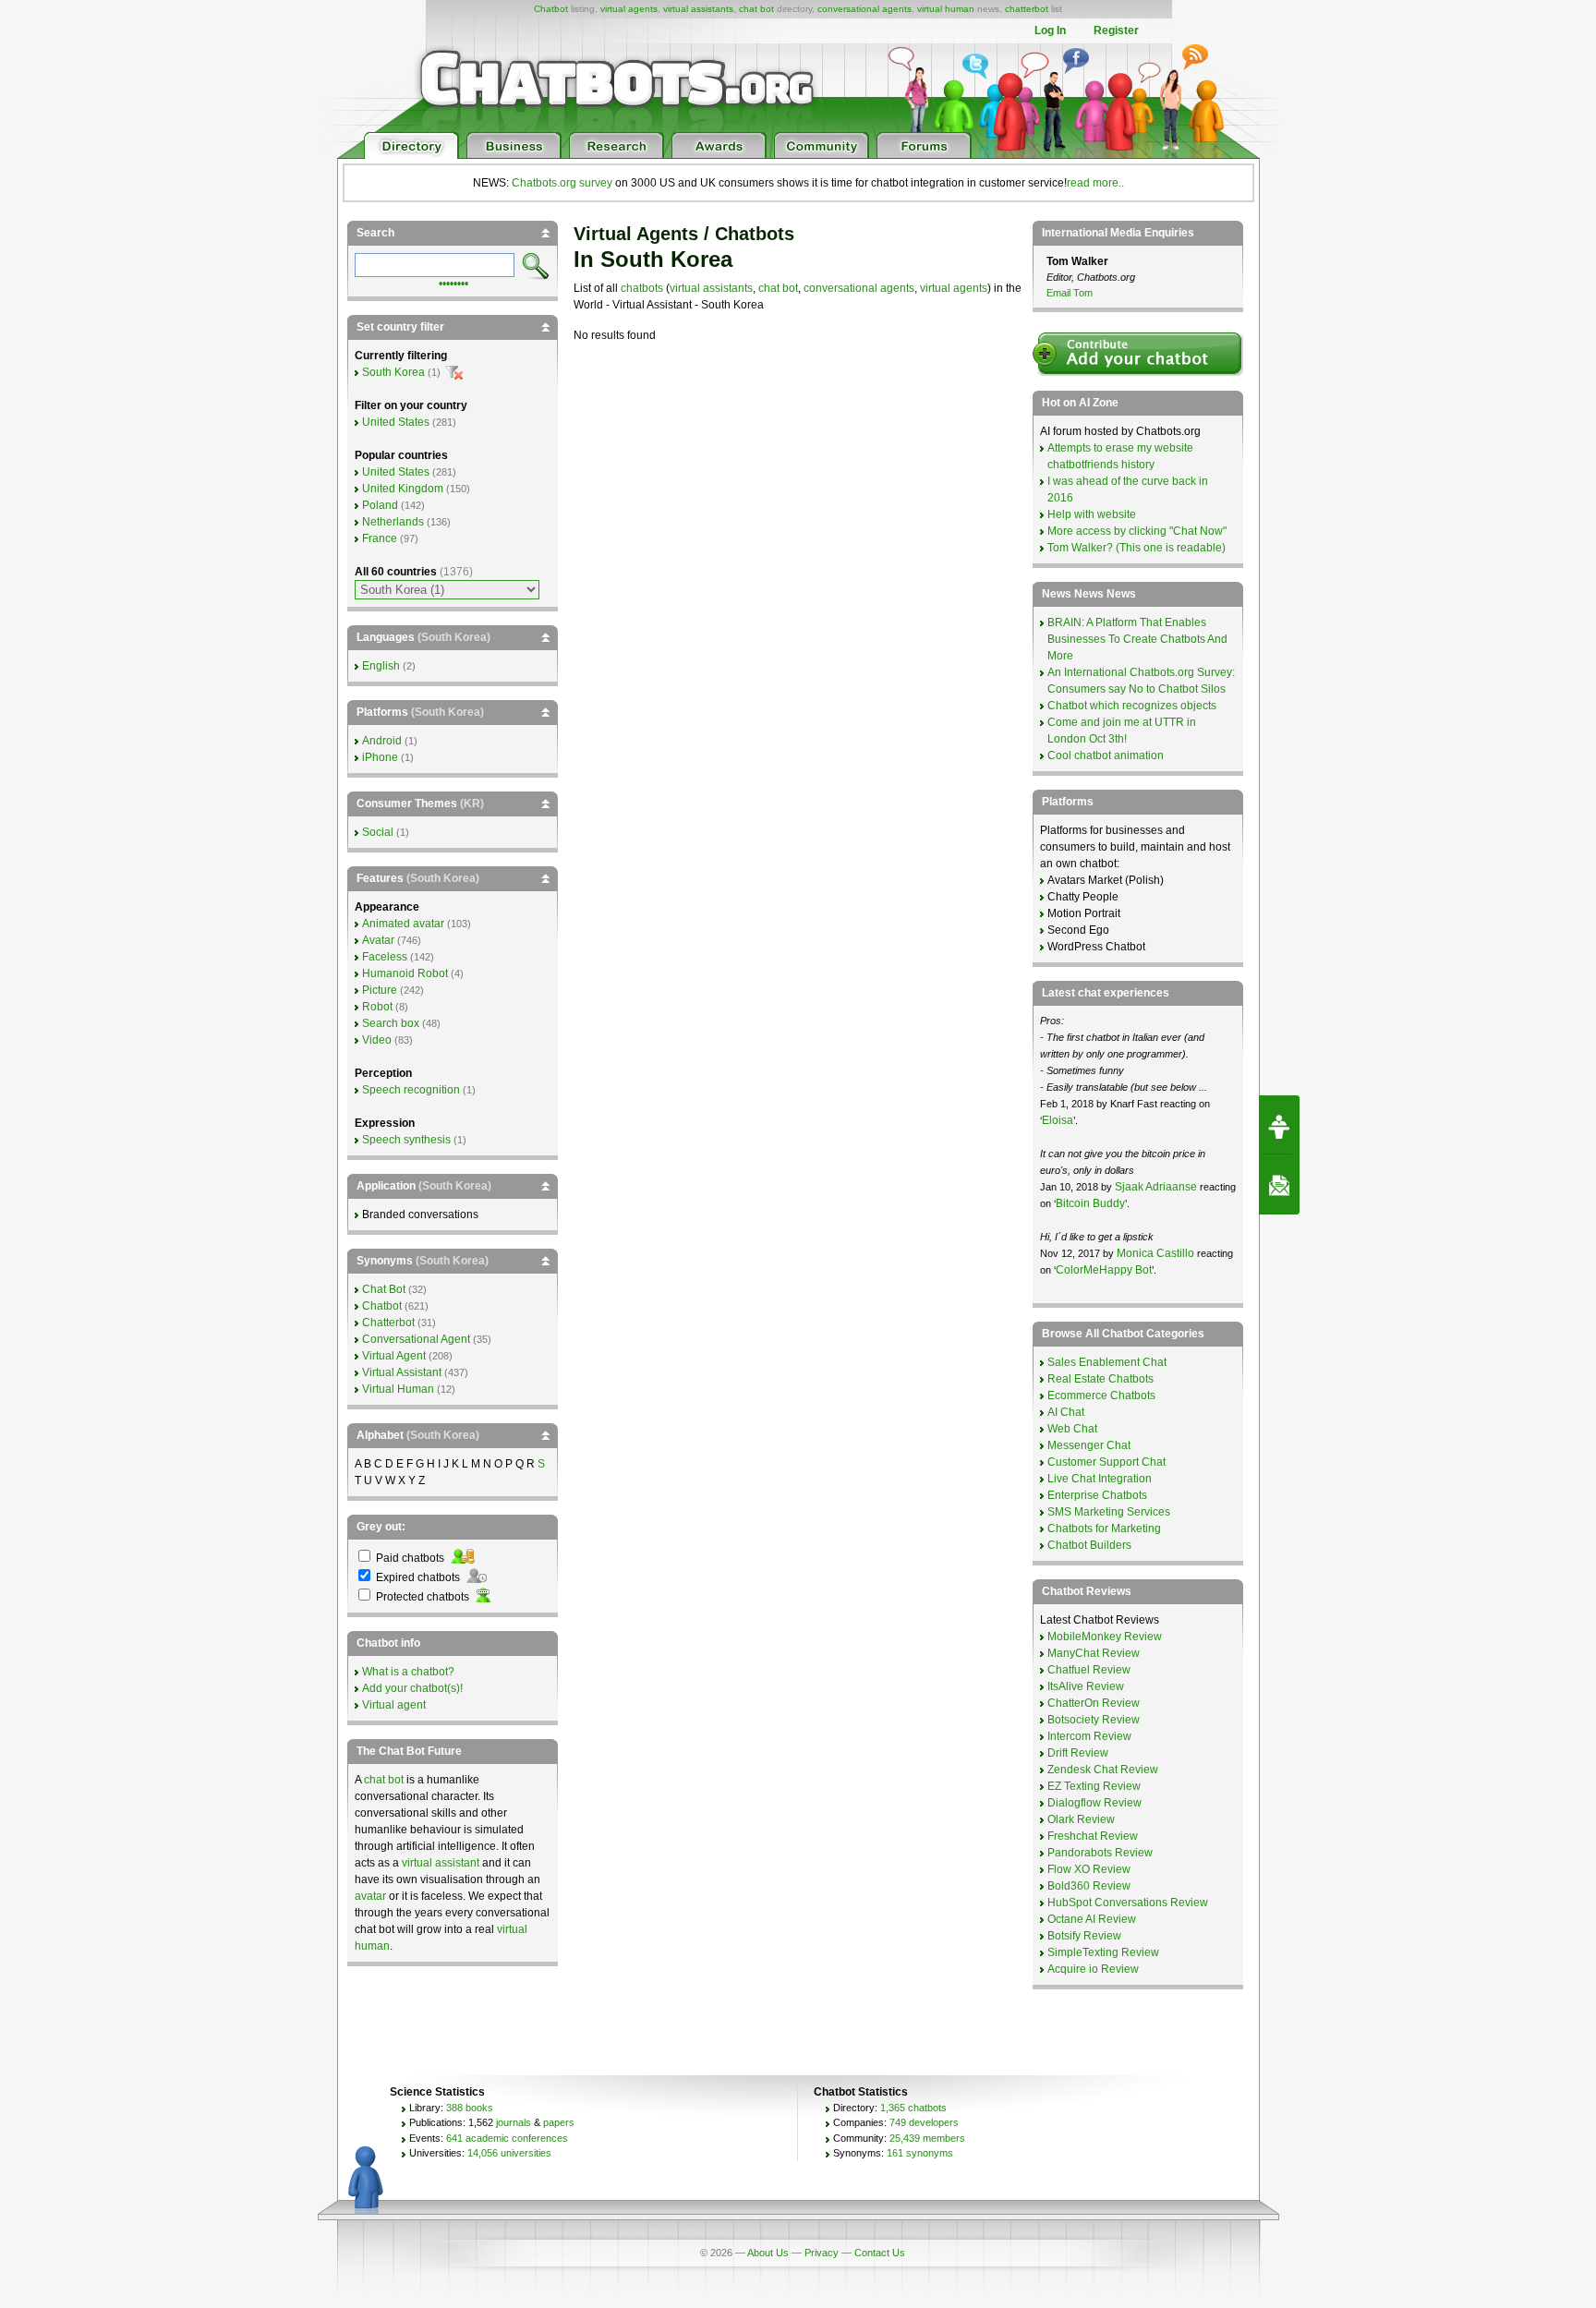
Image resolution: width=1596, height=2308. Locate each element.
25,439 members (927, 2138)
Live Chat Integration (1100, 1479)
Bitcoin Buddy (1090, 1203)
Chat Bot (384, 1289)
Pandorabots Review (1100, 1853)
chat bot (756, 9)
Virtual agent (394, 1705)
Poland (380, 505)
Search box (391, 1023)
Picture (380, 990)
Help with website (1092, 514)
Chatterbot (388, 1323)
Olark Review (1081, 1819)
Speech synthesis (406, 1140)
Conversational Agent (416, 1339)
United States (396, 422)
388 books (470, 2108)
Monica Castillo (1155, 1253)
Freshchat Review (1093, 1836)
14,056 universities (509, 2153)
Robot (377, 1007)
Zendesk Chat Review (1103, 1770)
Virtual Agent (394, 1356)
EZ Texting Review (1094, 1786)
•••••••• (453, 282)
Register (1116, 30)
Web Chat (1072, 1429)
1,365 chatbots (913, 2108)
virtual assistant (441, 1863)
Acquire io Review (1093, 1969)
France (380, 538)
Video (377, 1040)
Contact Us (880, 2253)
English (381, 666)
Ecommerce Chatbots (1101, 1396)
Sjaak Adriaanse (1156, 1187)
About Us (768, 2253)
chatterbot (1027, 9)
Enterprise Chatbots (1097, 1495)
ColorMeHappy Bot (1104, 1270)
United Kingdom (403, 489)
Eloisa (1058, 1120)
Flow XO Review (1089, 1869)
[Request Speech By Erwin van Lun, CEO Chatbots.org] (1279, 1125)
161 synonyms (920, 2153)
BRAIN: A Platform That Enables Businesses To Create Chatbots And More (1137, 639)
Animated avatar (403, 924)
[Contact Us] (1279, 1185)
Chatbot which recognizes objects (1132, 706)
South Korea (393, 372)
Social (378, 832)
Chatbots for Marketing (1104, 1529)
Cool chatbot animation (1106, 755)
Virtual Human (398, 1389)
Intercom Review (1089, 1736)
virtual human (946, 9)
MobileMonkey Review (1105, 1637)
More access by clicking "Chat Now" (1137, 531)
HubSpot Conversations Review (1128, 1903)
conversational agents (864, 9)
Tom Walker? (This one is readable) (1137, 548)
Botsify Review (1084, 1936)
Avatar (378, 940)
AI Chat (1066, 1412)
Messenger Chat (1089, 1445)
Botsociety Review (1094, 1720)
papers (559, 2122)
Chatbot (551, 9)
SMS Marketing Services (1109, 1512)
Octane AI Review (1092, 1919)
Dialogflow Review (1094, 1803)
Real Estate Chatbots (1100, 1379)
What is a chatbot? (408, 1672)
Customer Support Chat (1106, 1462)
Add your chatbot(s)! (412, 1688)
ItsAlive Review (1086, 1686)
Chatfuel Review (1089, 1670)
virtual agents (629, 9)
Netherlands (393, 522)
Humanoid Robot (405, 973)
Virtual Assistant (402, 1372)
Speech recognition (411, 1090)
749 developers (924, 2122)
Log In (1050, 30)
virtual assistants (698, 9)
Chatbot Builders (1089, 1545)
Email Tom (1070, 293)
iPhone (380, 757)
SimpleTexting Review (1103, 1952)
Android (382, 741)
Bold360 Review (1089, 1886)
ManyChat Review (1094, 1653)
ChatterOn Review (1094, 1703)
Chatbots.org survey (562, 183)
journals (514, 2122)
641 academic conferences (507, 2138)
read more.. (1095, 183)
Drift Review (1078, 1753)
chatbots (642, 288)
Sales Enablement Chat (1107, 1362)
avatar (370, 1896)
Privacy (822, 2253)
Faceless (385, 957)
